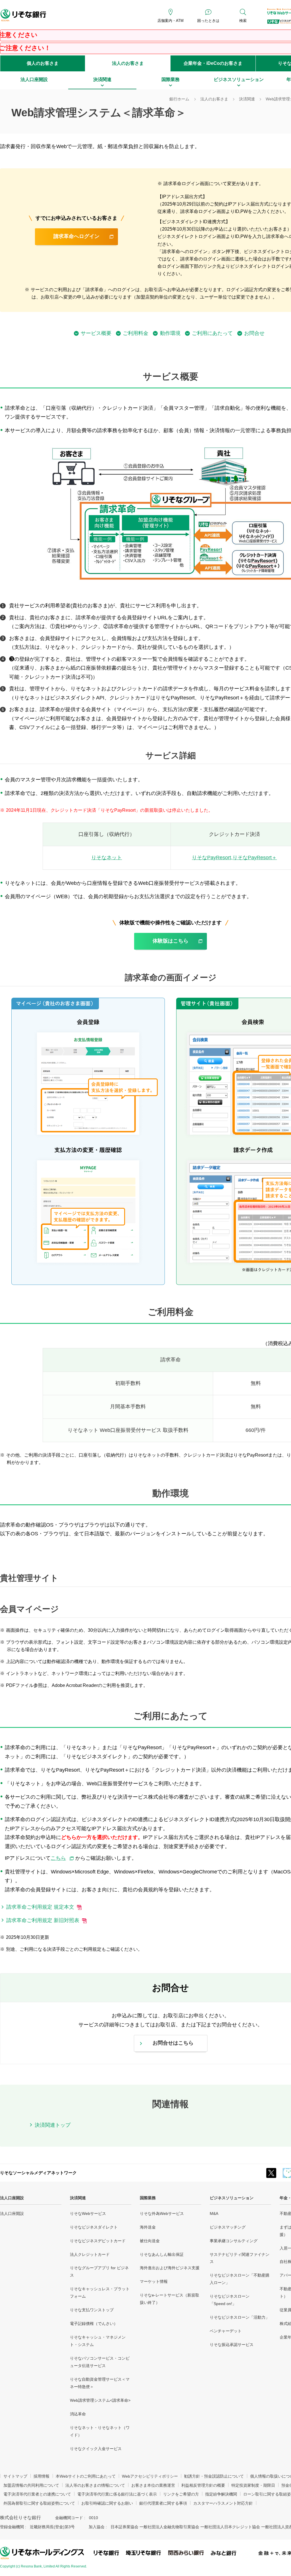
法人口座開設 (12, 2198)
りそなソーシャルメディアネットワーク (38, 2173)
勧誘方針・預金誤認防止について (214, 2476)
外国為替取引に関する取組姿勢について (39, 2503)
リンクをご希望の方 (181, 2494)
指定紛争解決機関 (221, 2494)
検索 (243, 21)
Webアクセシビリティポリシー (150, 2476)
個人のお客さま (43, 63)
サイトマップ (15, 2476)
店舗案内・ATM (171, 21)
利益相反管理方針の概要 (203, 2485)
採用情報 (41, 2476)
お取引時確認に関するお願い (107, 2503)
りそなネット (107, 858)
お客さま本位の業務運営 (153, 2485)
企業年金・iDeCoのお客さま (213, 63)
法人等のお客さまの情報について (95, 2485)
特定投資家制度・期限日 (253, 2485)
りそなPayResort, (234, 858)
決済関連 (78, 2198)
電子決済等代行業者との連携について (37, 2494)
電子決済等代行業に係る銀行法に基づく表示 (117, 2494)
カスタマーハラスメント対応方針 (223, 2503)
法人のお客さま (128, 63)
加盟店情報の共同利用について (31, 2485)
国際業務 (148, 2198)
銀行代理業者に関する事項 (163, 2503)
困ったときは (208, 21)
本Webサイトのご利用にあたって (86, 2476)
